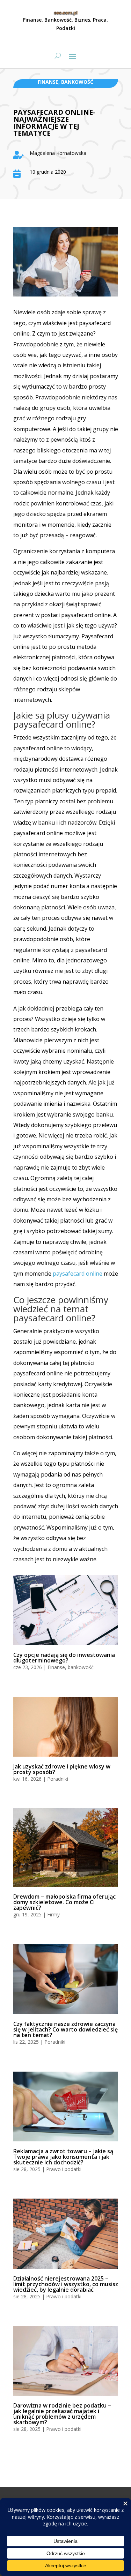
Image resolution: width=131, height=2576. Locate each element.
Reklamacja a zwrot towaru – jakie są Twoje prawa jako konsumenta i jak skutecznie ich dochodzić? (63, 2157)
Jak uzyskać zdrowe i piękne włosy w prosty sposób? (62, 1769)
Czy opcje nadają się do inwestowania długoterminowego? (64, 1658)
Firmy (53, 1914)
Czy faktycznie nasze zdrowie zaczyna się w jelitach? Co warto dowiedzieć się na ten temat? (65, 2029)
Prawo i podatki (64, 2169)
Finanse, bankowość (65, 82)
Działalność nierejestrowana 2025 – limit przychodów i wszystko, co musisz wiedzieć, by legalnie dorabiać (66, 2284)
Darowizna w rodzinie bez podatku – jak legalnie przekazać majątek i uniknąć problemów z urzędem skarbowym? (62, 2414)
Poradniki (58, 1779)
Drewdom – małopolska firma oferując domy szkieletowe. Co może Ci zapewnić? (64, 1902)
